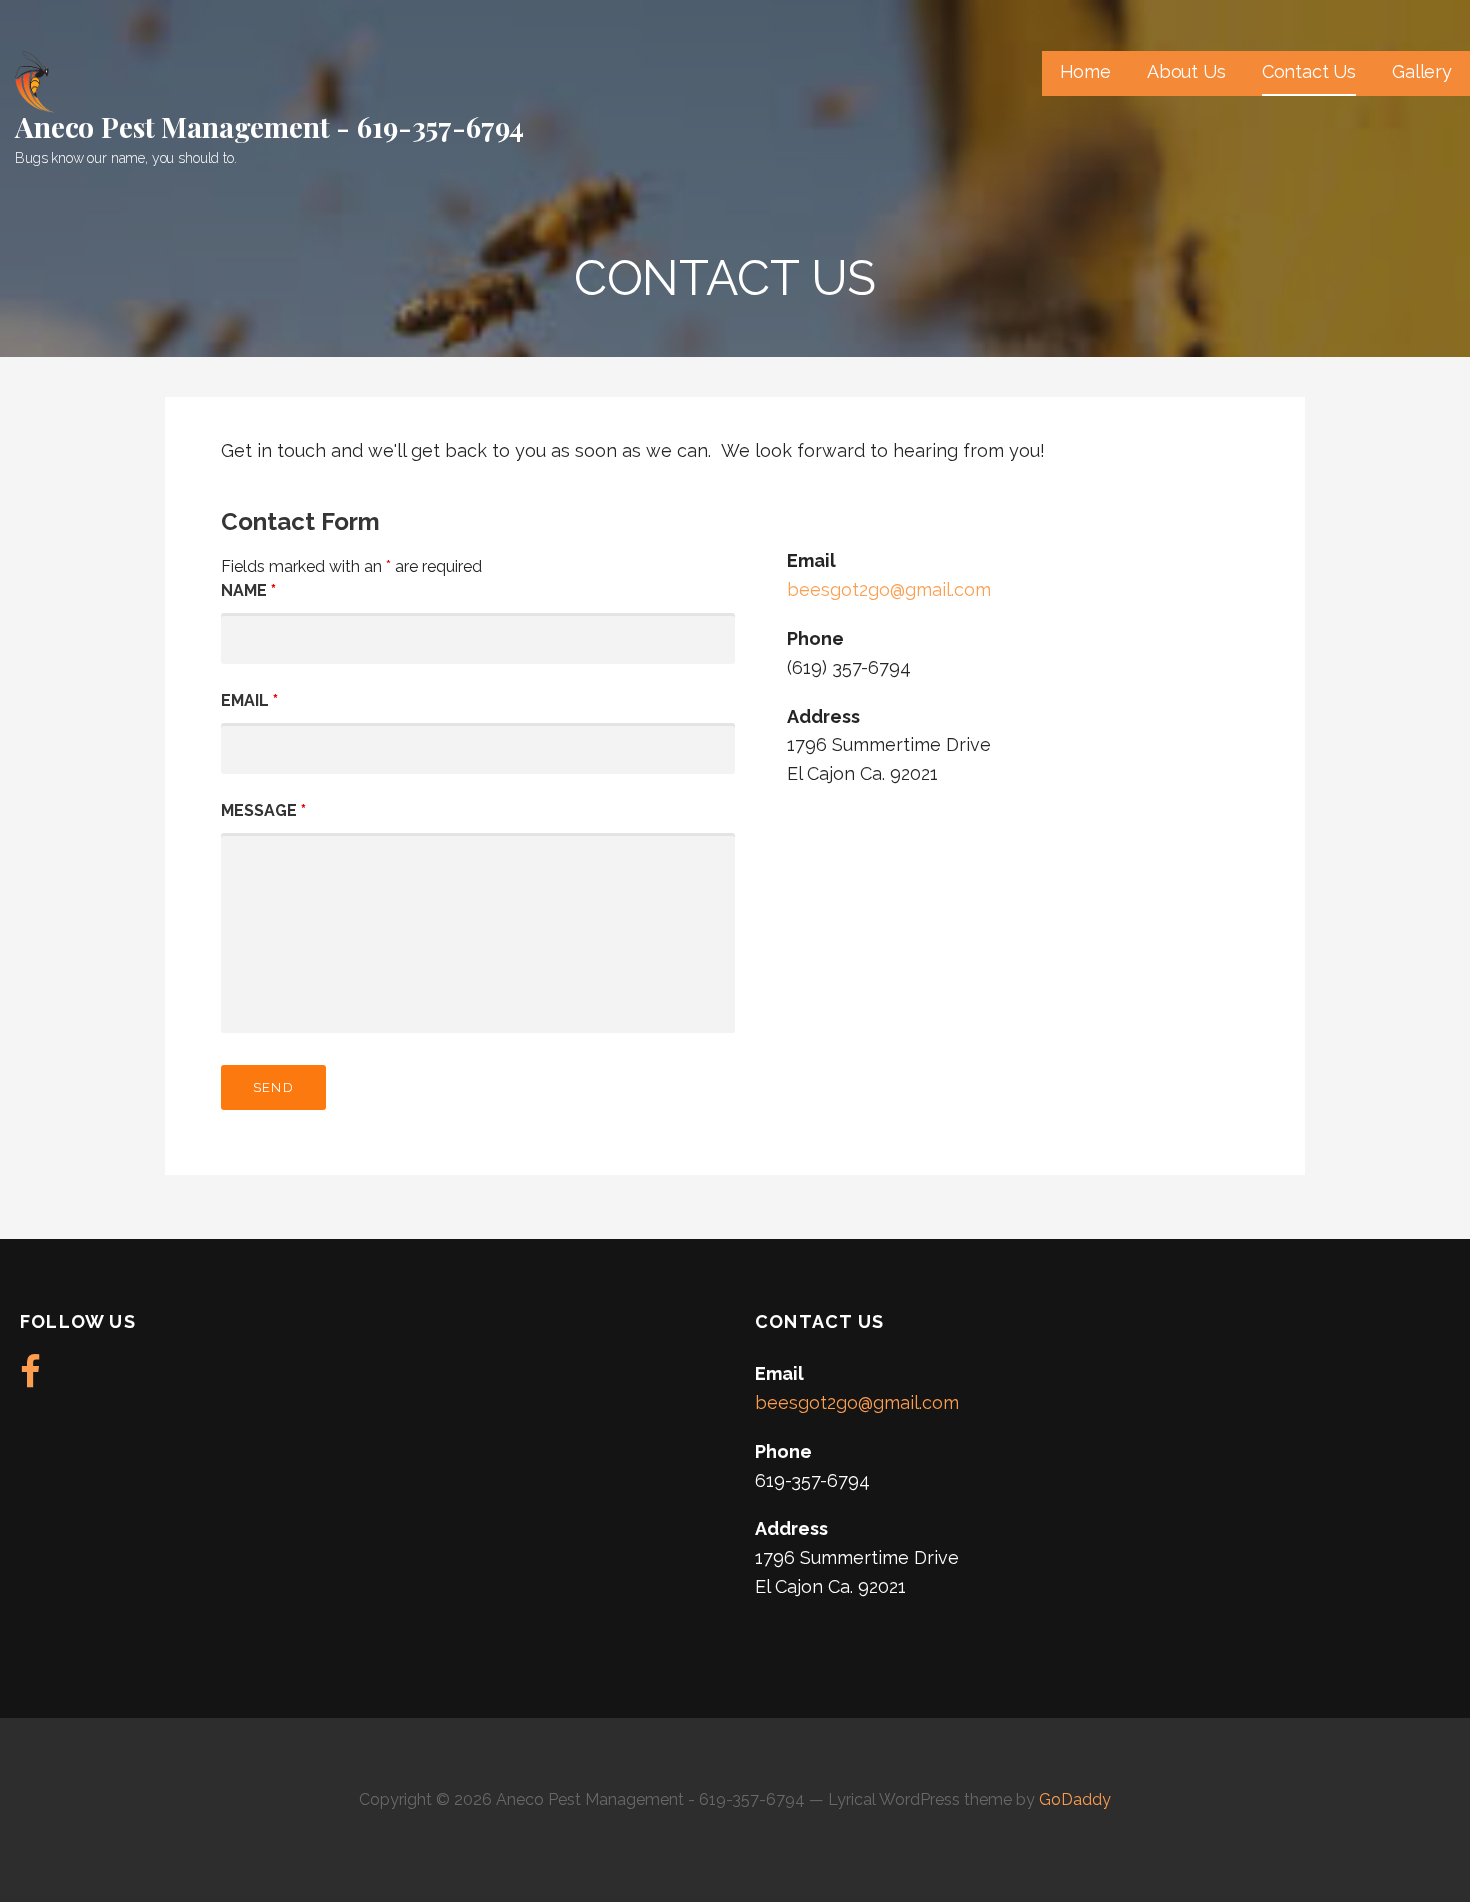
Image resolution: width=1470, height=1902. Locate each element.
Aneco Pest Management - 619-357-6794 (269, 126)
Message (263, 810)
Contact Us (1309, 71)
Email (249, 700)
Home (1085, 71)
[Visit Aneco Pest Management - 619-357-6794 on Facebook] (30, 1378)
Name (248, 590)
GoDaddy (1075, 1799)
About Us (1186, 71)
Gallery (1422, 71)
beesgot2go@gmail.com (889, 589)
